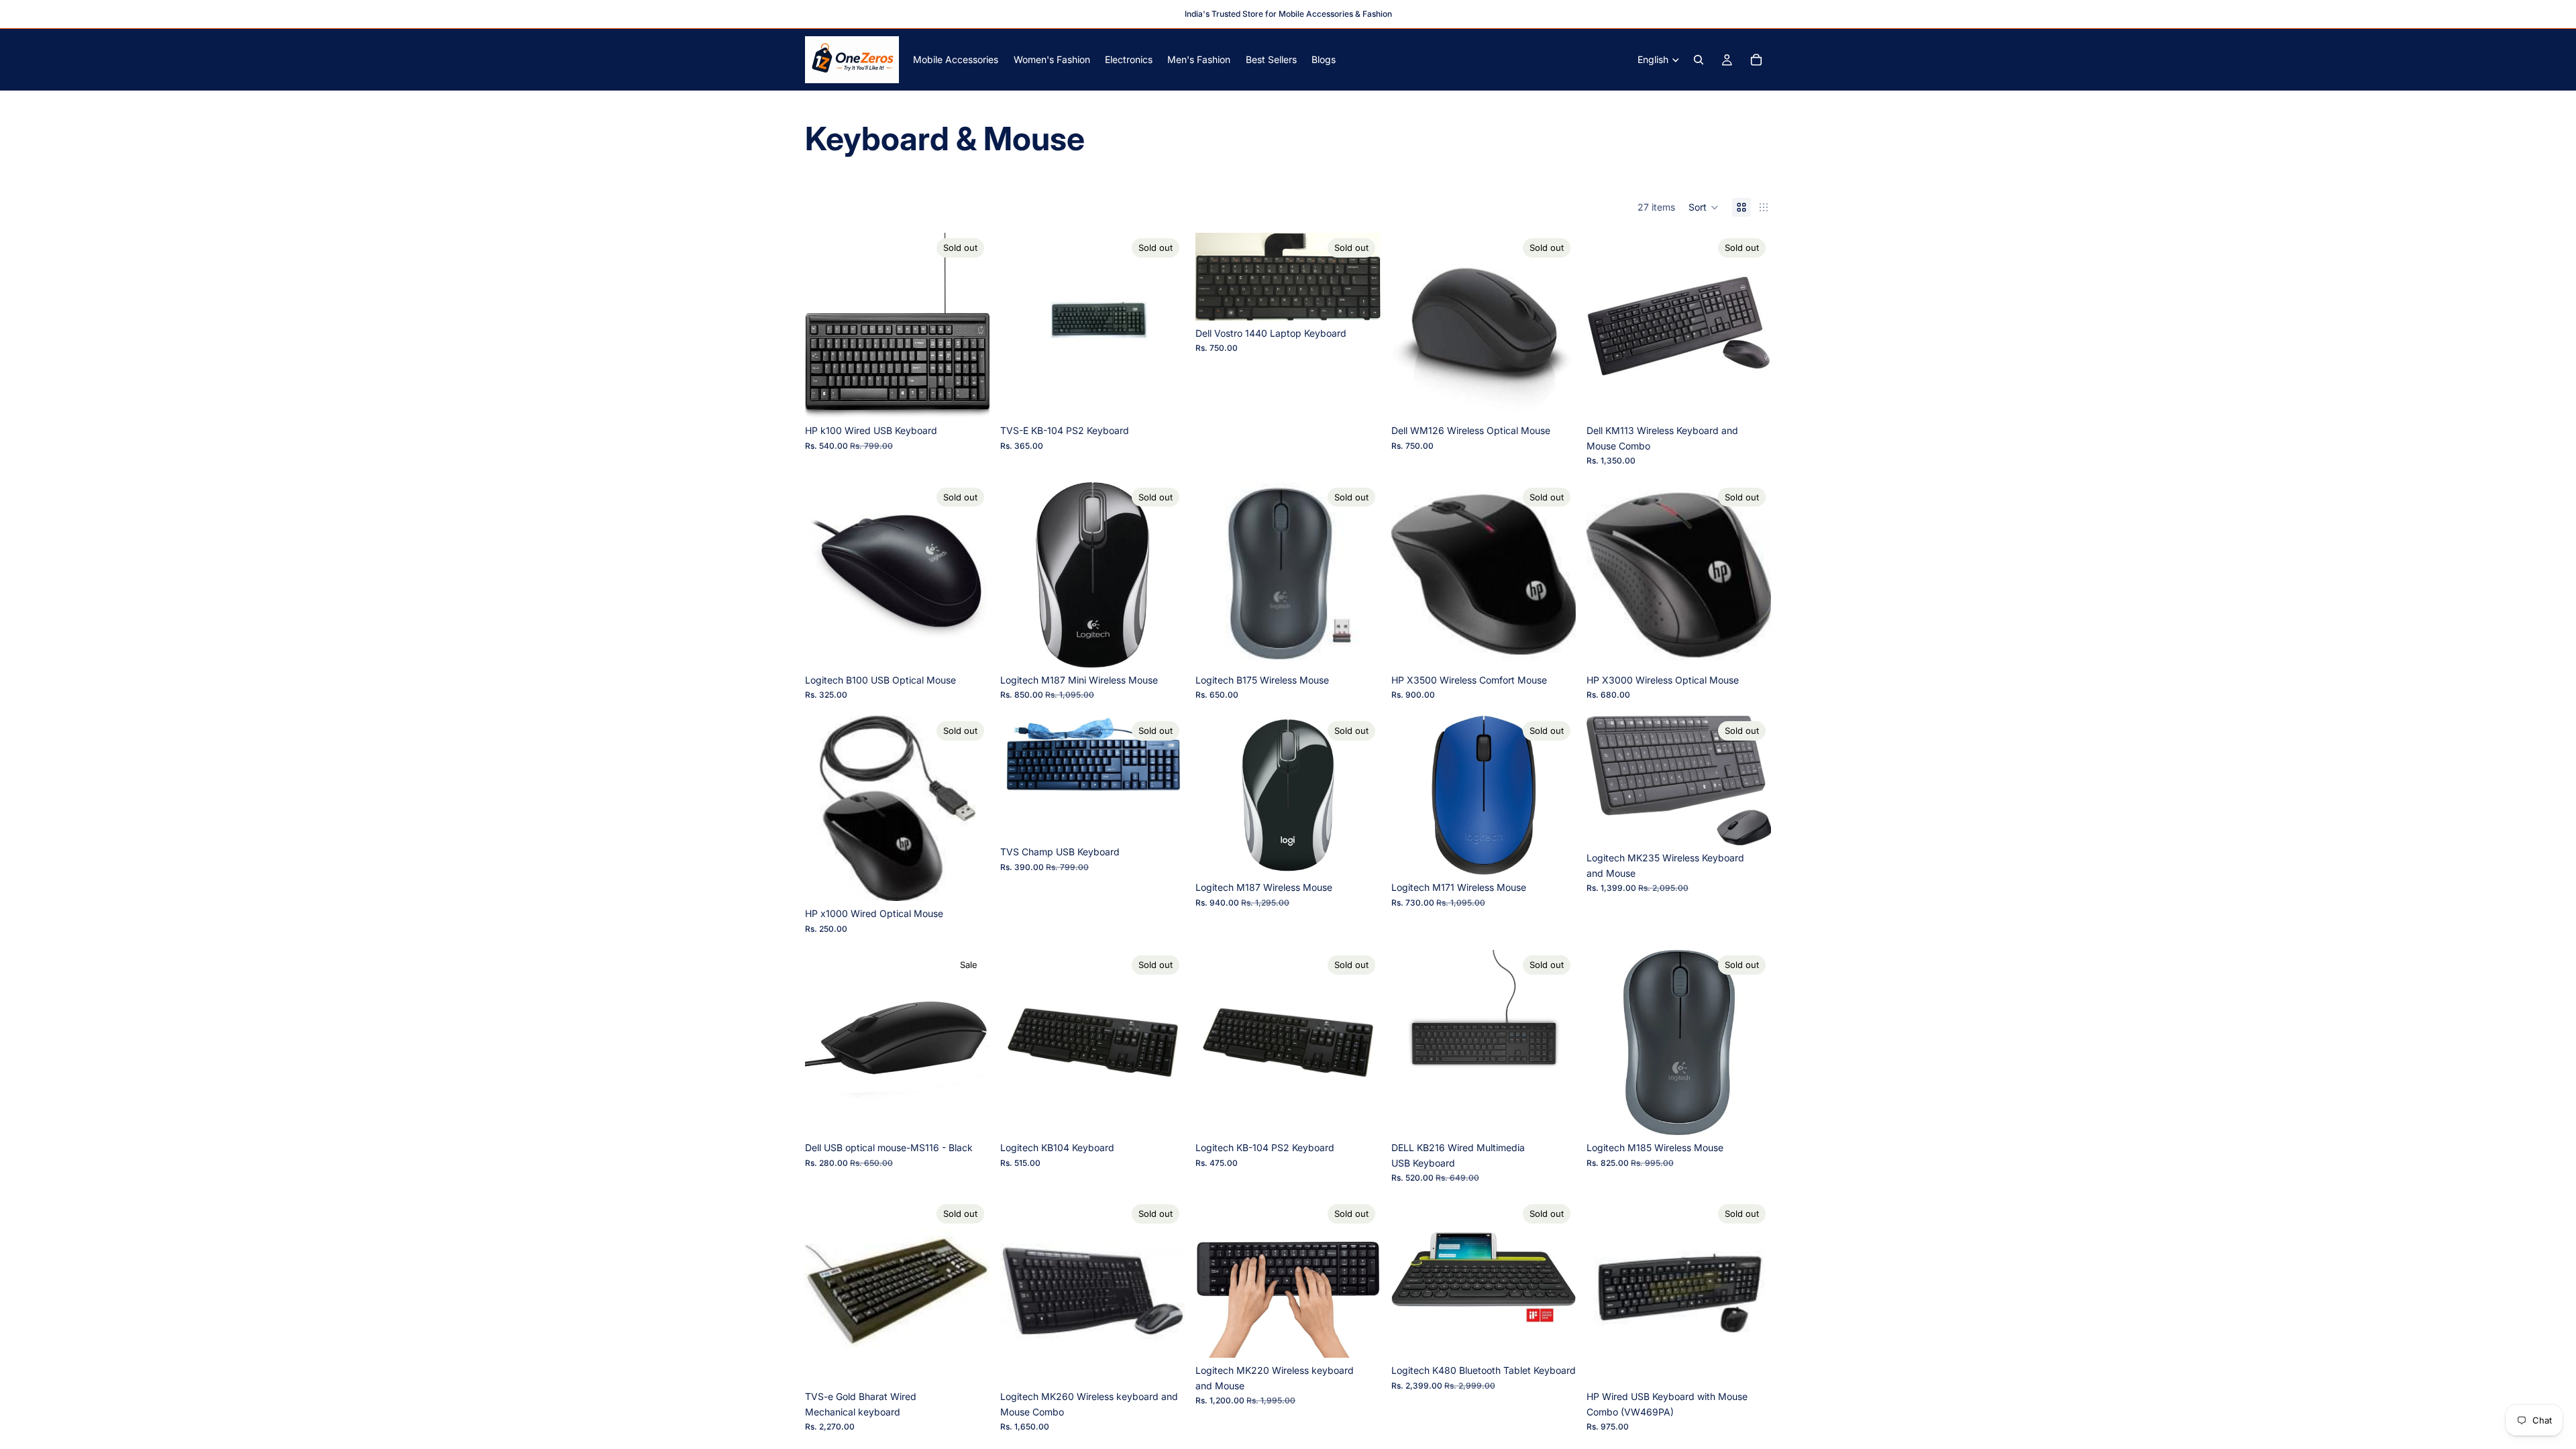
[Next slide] (969, 325)
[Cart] (1756, 60)
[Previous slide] (825, 325)
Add (980, 1114)
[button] (1704, 207)
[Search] (1699, 60)
